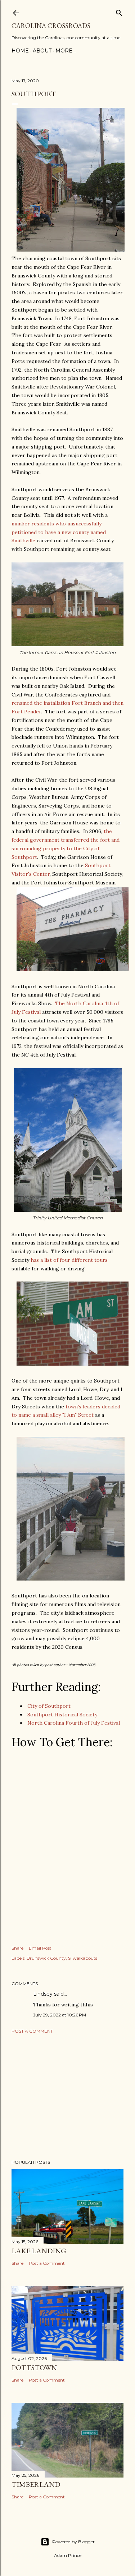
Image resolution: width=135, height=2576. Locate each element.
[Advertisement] (67, 2097)
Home (20, 51)
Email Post (40, 1948)
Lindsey (43, 1994)
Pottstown (34, 2368)
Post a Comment (32, 2031)
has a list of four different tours (69, 1260)
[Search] (119, 11)
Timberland (36, 2484)
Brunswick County (46, 1958)
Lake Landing (39, 2251)
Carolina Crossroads (51, 26)
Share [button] (17, 1948)
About (42, 51)
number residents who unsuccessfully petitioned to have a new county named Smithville (59, 532)
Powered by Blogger (73, 2542)
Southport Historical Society (62, 1715)
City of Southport (49, 1706)
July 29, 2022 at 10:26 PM (60, 2015)
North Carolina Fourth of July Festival (74, 1723)
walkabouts (85, 1958)
